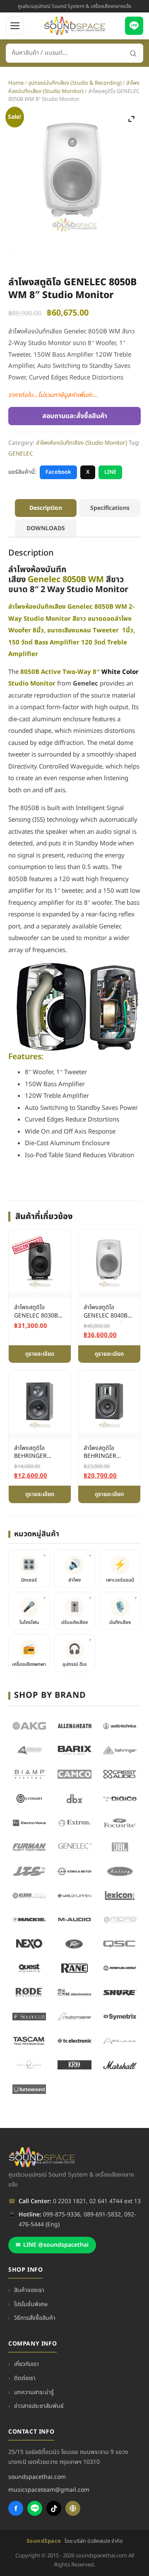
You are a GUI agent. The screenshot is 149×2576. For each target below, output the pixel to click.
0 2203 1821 (70, 2201)
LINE (110, 472)
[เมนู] (15, 26)
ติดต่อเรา (25, 2378)
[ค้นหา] (133, 53)
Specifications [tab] (110, 508)
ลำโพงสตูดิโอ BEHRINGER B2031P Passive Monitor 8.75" (35, 1453)
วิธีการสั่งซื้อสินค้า (35, 2318)
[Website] (73, 2508)
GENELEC (21, 454)
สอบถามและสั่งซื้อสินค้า (75, 416)
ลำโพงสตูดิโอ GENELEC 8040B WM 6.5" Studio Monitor (106, 1312)
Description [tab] (46, 508)
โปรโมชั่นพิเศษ (31, 2304)
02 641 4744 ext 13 (115, 2201)
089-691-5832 (102, 2215)
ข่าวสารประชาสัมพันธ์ (39, 2406)
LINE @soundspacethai (52, 2245)
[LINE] (134, 26)
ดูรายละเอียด (40, 1354)
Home (16, 83)
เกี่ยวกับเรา (26, 2364)
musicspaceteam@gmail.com (49, 2490)
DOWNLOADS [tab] (46, 528)
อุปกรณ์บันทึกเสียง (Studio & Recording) (75, 83)
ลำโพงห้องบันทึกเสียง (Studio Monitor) (74, 87)
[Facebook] (16, 2508)
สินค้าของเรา (29, 2290)
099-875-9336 (62, 2215)
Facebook (58, 472)
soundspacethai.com (37, 2477)
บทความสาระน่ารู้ (34, 2392)
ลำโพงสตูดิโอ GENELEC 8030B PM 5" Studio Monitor (36, 1312)
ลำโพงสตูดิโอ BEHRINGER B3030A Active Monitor (103, 1453)
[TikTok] (54, 2508)
